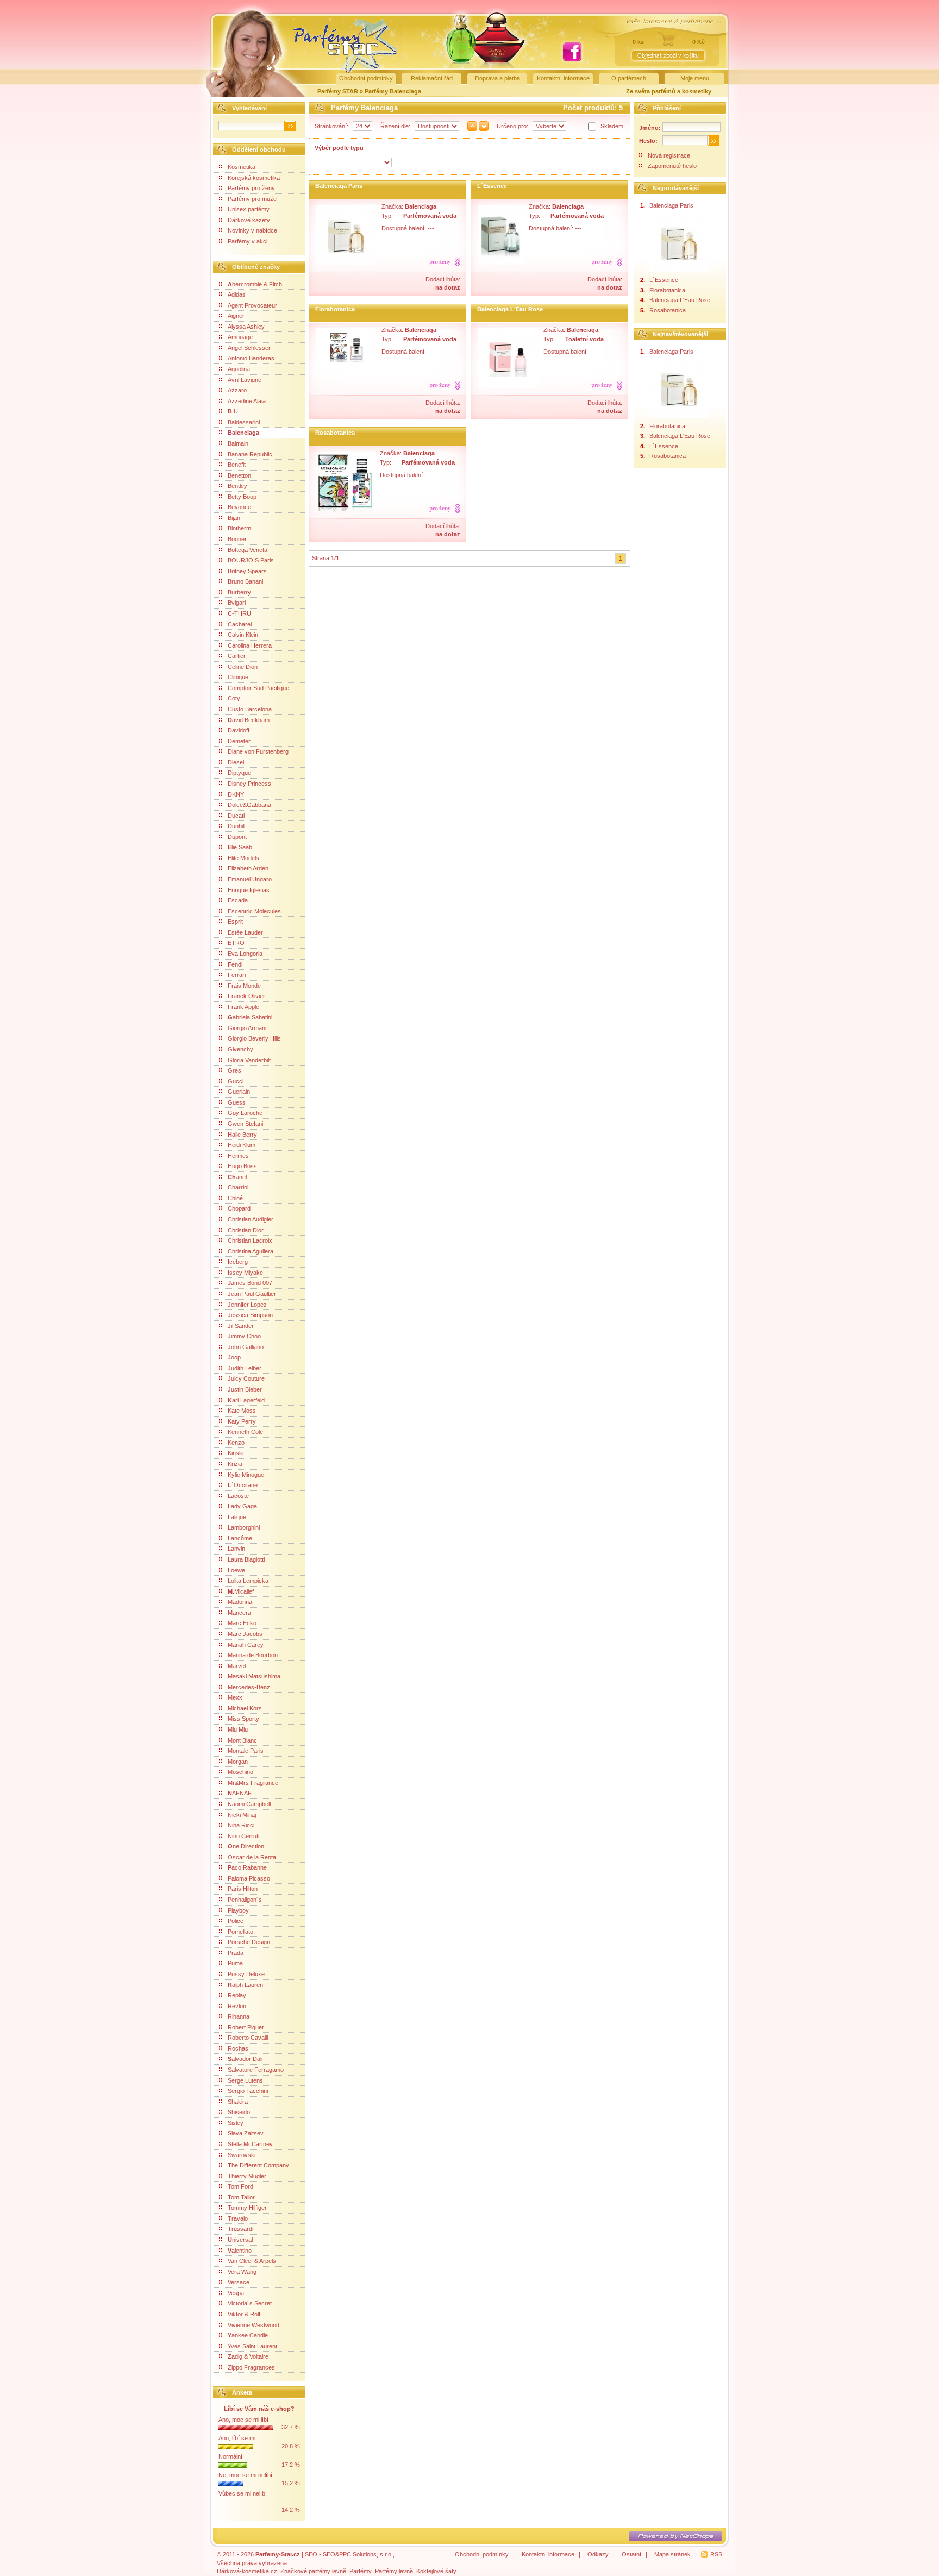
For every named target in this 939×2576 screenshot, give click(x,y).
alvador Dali (245, 2059)
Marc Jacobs (245, 1634)
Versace (239, 2282)
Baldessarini (244, 422)
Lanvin (236, 1549)
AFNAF (240, 1793)
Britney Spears (247, 571)
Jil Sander (241, 1326)
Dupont (237, 837)
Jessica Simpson (250, 1315)
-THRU (239, 613)
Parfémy (361, 2571)
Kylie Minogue (246, 1475)
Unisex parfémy (249, 209)
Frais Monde (244, 986)
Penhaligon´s (245, 1900)
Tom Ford (240, 2186)
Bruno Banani (245, 581)
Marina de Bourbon (253, 1655)
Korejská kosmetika (254, 178)
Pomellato (240, 1932)
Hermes (238, 1156)
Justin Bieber (245, 1389)
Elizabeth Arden (248, 868)
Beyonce (239, 507)
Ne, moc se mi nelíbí (245, 2475)
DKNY (236, 794)
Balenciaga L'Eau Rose (510, 309)
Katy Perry (242, 1421)
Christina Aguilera (251, 1251)
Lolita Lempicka (248, 1581)
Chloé (235, 1198)
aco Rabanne (247, 1867)
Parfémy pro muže (252, 199)
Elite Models (243, 858)
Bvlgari (237, 603)
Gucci (236, 1081)
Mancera (239, 1613)
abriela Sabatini (250, 1017)
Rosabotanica (335, 433)
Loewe (236, 1570)
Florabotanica (335, 309)
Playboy (238, 1910)
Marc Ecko (242, 1623)
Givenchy (240, 1049)
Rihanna (239, 2016)
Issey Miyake (245, 1273)
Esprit (235, 922)
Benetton (239, 475)
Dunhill (236, 826)
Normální (230, 2456)
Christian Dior (246, 1230)
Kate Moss (242, 1411)
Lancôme (240, 1538)
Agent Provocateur (252, 305)
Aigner (236, 316)
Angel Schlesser (249, 348)
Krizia (235, 1464)
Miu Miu (238, 1729)
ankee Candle (248, 2335)
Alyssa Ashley (246, 327)
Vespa (236, 2293)
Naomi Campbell (249, 1804)
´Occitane (243, 1485)
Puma (235, 1963)
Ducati (236, 816)
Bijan (234, 518)
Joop (234, 1357)
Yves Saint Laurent (252, 2346)
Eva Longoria (245, 954)
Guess (237, 1102)
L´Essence (492, 186)
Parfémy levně (394, 2571)
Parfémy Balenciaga (393, 91)
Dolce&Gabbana (249, 805)
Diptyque (239, 773)
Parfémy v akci (248, 241)
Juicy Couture (246, 1378)
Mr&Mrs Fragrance (253, 1783)
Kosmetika (242, 167)
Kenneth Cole (245, 1432)
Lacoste (238, 1496)
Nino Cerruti (243, 1836)
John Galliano (246, 1347)
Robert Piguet (246, 2027)
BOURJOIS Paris (251, 560)
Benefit (237, 465)
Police (236, 1921)
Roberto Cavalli (248, 2038)
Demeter (239, 741)
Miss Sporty (243, 1719)
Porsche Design (249, 1942)
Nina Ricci (241, 1825)
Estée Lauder (245, 932)
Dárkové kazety (249, 220)
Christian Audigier (251, 1219)
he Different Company (258, 2165)
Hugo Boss (242, 1166)
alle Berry (242, 1135)
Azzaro (237, 390)
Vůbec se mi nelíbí (243, 2493)
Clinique (238, 677)
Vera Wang (242, 2272)
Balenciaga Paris (339, 186)
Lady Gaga (242, 1506)
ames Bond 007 (250, 1283)
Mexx (235, 1697)
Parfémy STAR (338, 91)
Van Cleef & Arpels (252, 2261)
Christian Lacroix (250, 1240)
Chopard (239, 1208)
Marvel (237, 1666)
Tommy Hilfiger (247, 2208)
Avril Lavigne (245, 380)
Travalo (238, 2218)
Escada (238, 900)
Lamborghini (244, 1527)
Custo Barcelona (250, 709)
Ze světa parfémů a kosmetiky (669, 91)
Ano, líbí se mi (237, 2438)
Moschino (240, 1772)
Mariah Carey (246, 1645)
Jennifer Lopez (247, 1305)
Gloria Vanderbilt (249, 1060)
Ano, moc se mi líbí (243, 2420)
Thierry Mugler (247, 2176)
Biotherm (239, 528)
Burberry (239, 592)
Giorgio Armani (247, 1028)
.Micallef (241, 1591)
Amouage (240, 337)
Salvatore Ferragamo (256, 2070)
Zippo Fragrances (251, 2367)
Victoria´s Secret (250, 2303)
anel (237, 1177)
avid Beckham (249, 720)
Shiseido (239, 2112)
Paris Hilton (243, 1889)
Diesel (236, 762)
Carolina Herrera (250, 645)
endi (235, 964)
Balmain (238, 443)
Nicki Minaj (242, 1815)
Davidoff (239, 730)
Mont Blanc (242, 1740)
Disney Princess (249, 784)
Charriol (238, 1187)
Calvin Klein (243, 635)
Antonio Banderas (251, 358)
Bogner (237, 539)
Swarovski (242, 2155)
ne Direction (246, 1846)
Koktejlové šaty (436, 2571)
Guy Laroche (245, 1113)
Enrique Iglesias (249, 890)
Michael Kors (245, 1708)
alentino (240, 2251)
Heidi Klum (242, 1145)
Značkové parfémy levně (313, 2571)
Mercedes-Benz (249, 1687)
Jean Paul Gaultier (252, 1294)
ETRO (236, 943)
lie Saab (240, 847)
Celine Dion (243, 667)
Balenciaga (243, 433)
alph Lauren (245, 1985)
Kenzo (236, 1443)
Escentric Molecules (254, 911)
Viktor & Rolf (244, 2314)
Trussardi (240, 2229)
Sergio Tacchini (248, 2091)
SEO (311, 2554)
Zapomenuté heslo (672, 166)
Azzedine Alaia (247, 401)
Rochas (238, 2048)
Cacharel (240, 624)
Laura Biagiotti (246, 1559)
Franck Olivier (246, 996)
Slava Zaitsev (246, 2133)
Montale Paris (246, 1751)
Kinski (236, 1453)
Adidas (237, 294)
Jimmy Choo (244, 1336)
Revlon (237, 2006)
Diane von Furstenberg (258, 751)
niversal (240, 2240)
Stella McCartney (250, 2144)
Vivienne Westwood (253, 2325)
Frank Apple (243, 1007)
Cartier (237, 656)
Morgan (238, 1762)
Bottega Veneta (248, 550)
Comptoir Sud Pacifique (258, 688)
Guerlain (239, 1092)
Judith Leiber (245, 1368)
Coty (234, 698)
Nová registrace (669, 155)
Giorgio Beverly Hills (254, 1038)
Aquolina (239, 369)
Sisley (236, 2123)
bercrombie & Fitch (255, 284)
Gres (234, 1070)
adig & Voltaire (248, 2356)
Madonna (240, 1602)
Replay (237, 1995)
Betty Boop (242, 497)
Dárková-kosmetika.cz (247, 2571)
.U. (234, 411)
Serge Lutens (245, 2080)
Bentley (237, 486)
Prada (236, 1953)
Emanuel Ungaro (250, 879)
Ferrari (237, 975)
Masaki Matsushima (254, 1676)
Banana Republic (250, 454)
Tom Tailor (241, 2197)
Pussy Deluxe (246, 1974)
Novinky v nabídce (252, 230)
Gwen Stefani (245, 1124)
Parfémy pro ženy (251, 188)
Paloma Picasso (249, 1878)
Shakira (238, 2102)
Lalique (237, 1517)
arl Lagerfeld (246, 1400)
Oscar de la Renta (252, 1857)
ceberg (238, 1262)
